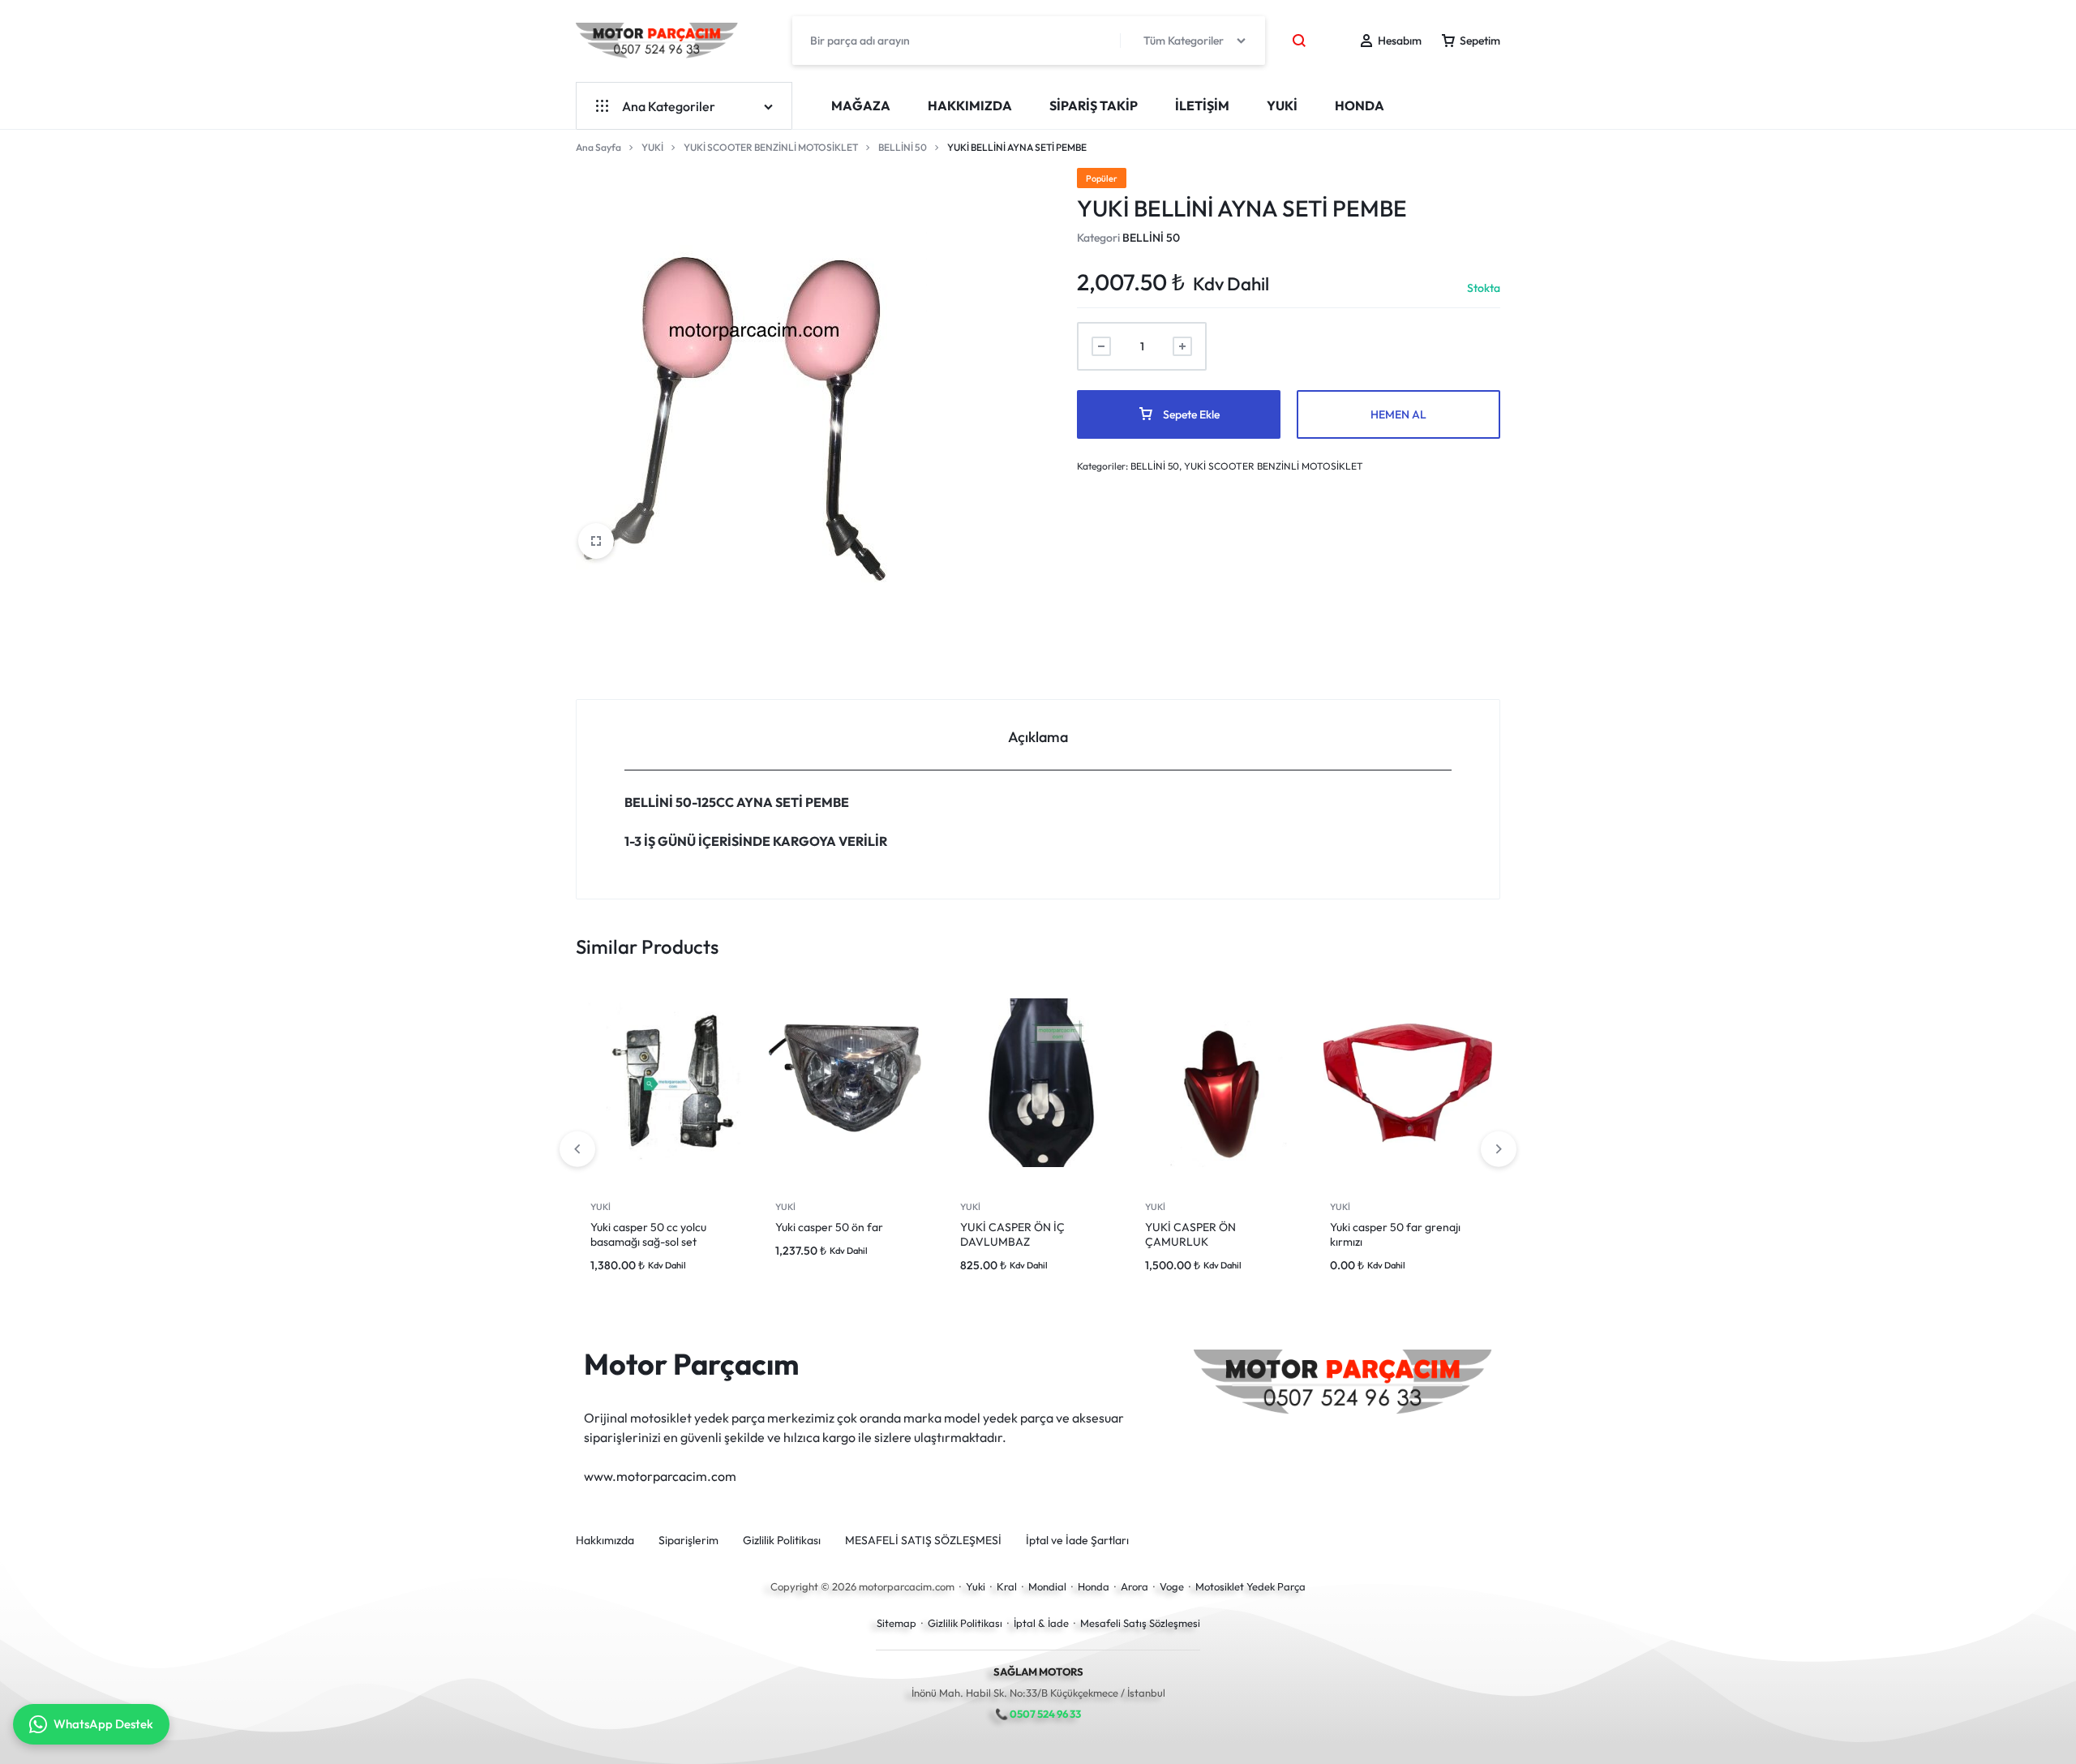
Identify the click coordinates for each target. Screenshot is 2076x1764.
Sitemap (896, 1623)
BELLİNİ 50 (903, 147)
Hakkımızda (970, 105)
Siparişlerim (688, 1541)
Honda (1094, 1586)
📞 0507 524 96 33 (1038, 1714)
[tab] (1038, 735)
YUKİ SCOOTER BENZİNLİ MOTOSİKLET (771, 147)
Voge (1172, 1586)
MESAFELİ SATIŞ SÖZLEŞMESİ (923, 1541)
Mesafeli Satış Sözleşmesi (1140, 1623)
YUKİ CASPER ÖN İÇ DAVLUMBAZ (1012, 1234)
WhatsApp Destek (103, 1724)
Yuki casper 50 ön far (829, 1227)
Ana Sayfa (598, 147)
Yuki (976, 1586)
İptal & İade (1041, 1623)
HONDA (1360, 105)
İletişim (1202, 105)
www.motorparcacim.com (660, 1476)
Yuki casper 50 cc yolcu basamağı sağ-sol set (648, 1234)
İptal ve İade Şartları (1077, 1541)
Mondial (1047, 1586)
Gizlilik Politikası (782, 1541)
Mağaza (861, 105)
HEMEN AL (1398, 414)
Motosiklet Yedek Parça (1250, 1586)
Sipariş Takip (1094, 105)
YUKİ (1282, 105)
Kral (1007, 1586)
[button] (1499, 1149)
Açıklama (1038, 737)
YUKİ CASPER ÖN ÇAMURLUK (1190, 1234)
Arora (1135, 1586)
